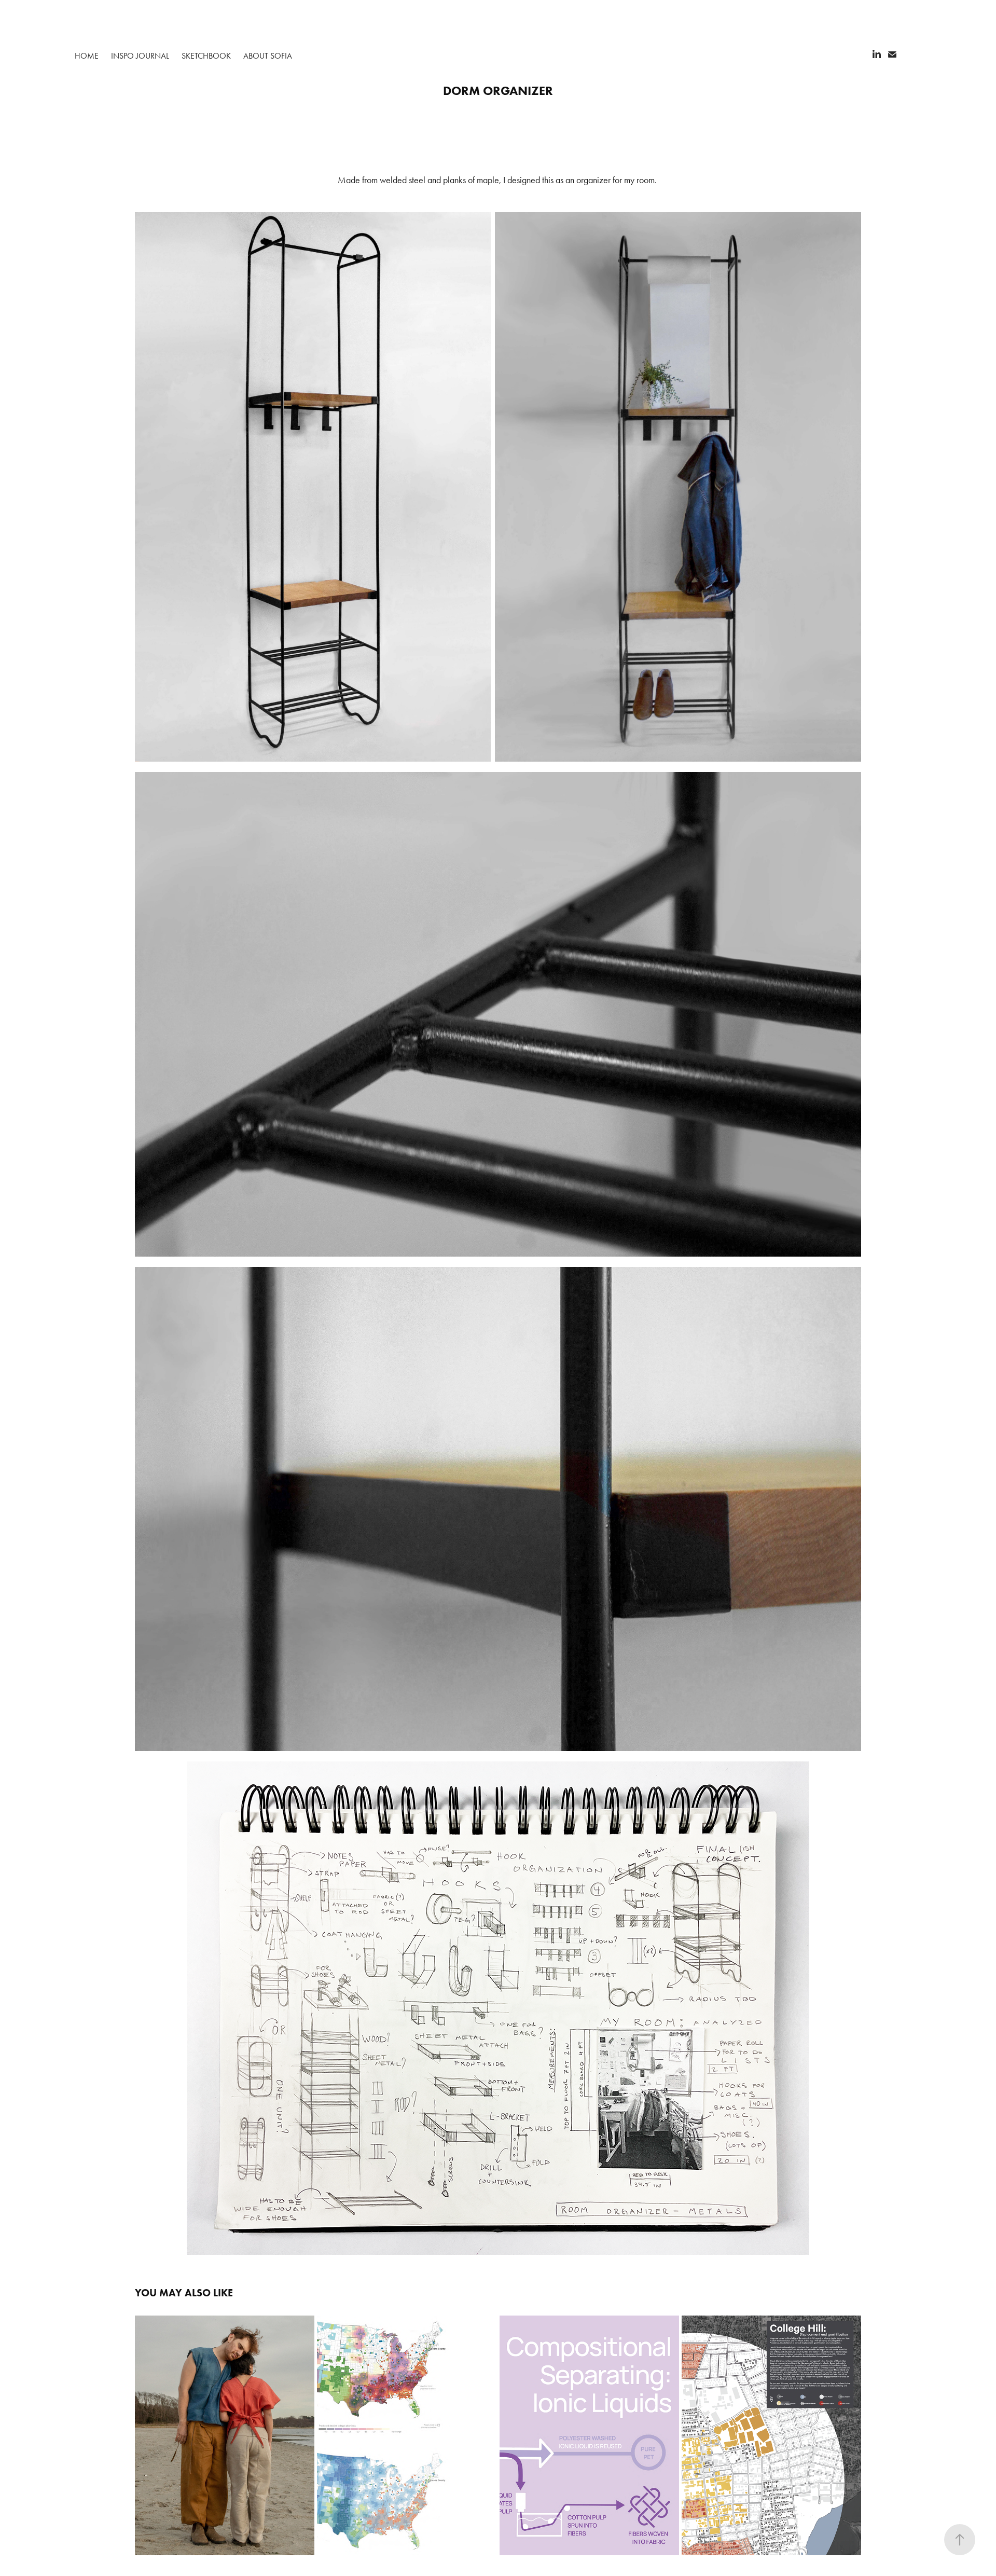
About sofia (268, 56)
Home (87, 56)
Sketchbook (206, 56)
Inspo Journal (140, 56)
